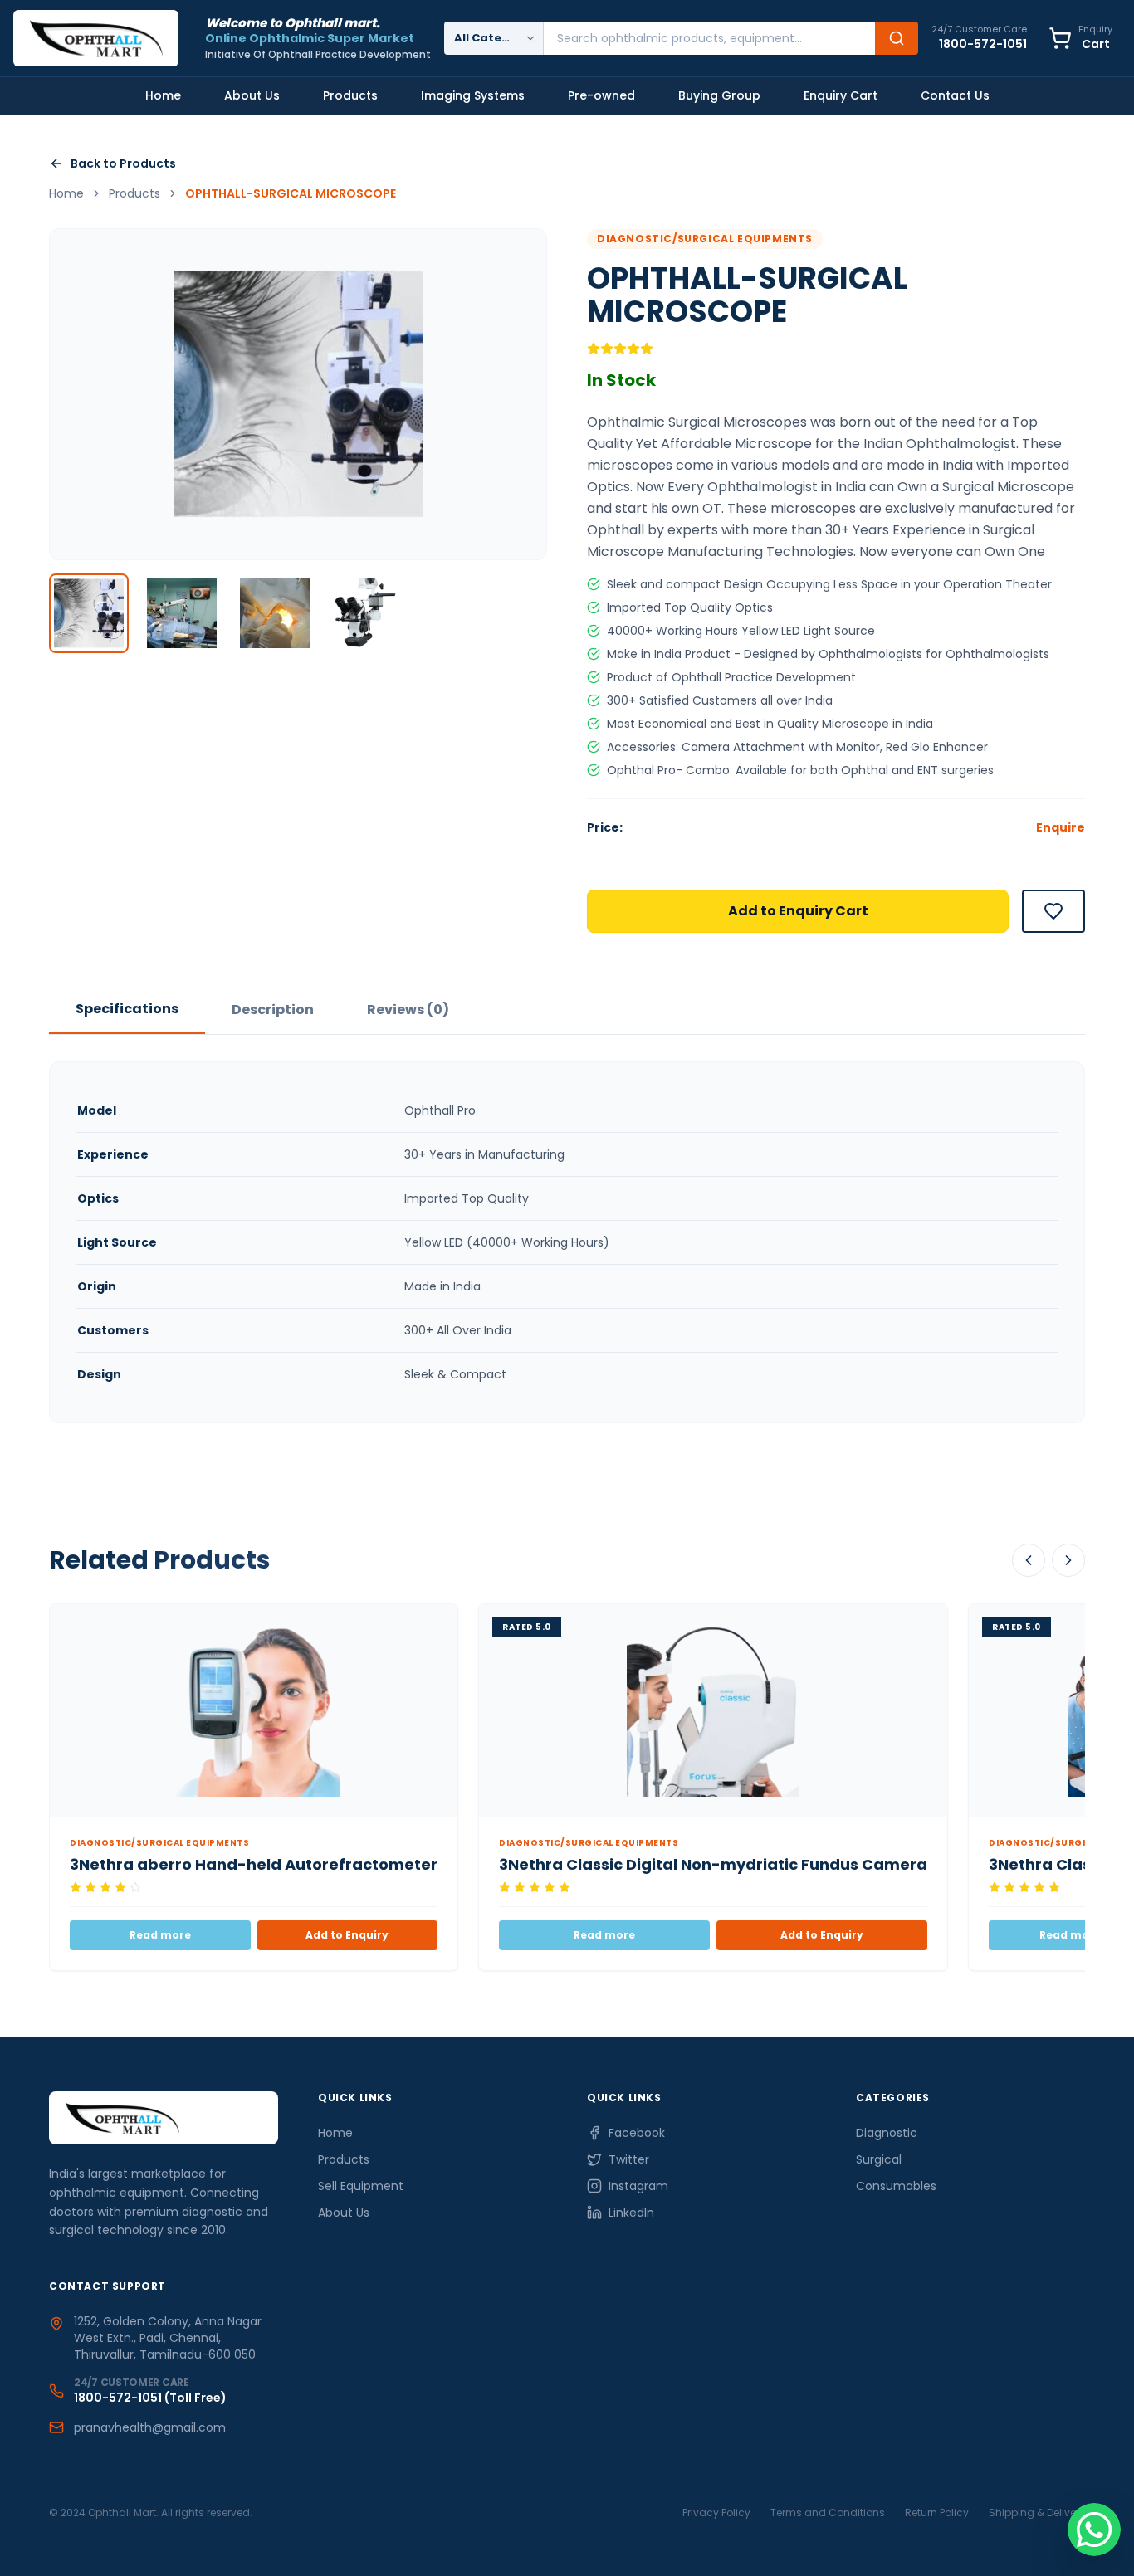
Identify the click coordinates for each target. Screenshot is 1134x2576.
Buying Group (719, 95)
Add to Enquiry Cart (798, 911)
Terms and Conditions (828, 2513)
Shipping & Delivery (1037, 2513)
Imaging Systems (473, 95)
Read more (160, 1935)
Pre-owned (601, 95)
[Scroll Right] (1068, 1560)
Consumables (896, 2186)
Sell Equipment (361, 2186)
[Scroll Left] (1029, 1560)
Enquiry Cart (841, 95)
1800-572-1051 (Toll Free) (150, 2398)
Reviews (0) (408, 1010)
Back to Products (123, 163)
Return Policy (937, 2513)
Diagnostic (887, 2133)
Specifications (127, 1009)
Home (163, 95)
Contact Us (955, 95)
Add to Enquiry (347, 1935)
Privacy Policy (716, 2513)
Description (273, 1010)
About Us (252, 95)
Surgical (879, 2159)
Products (350, 95)
